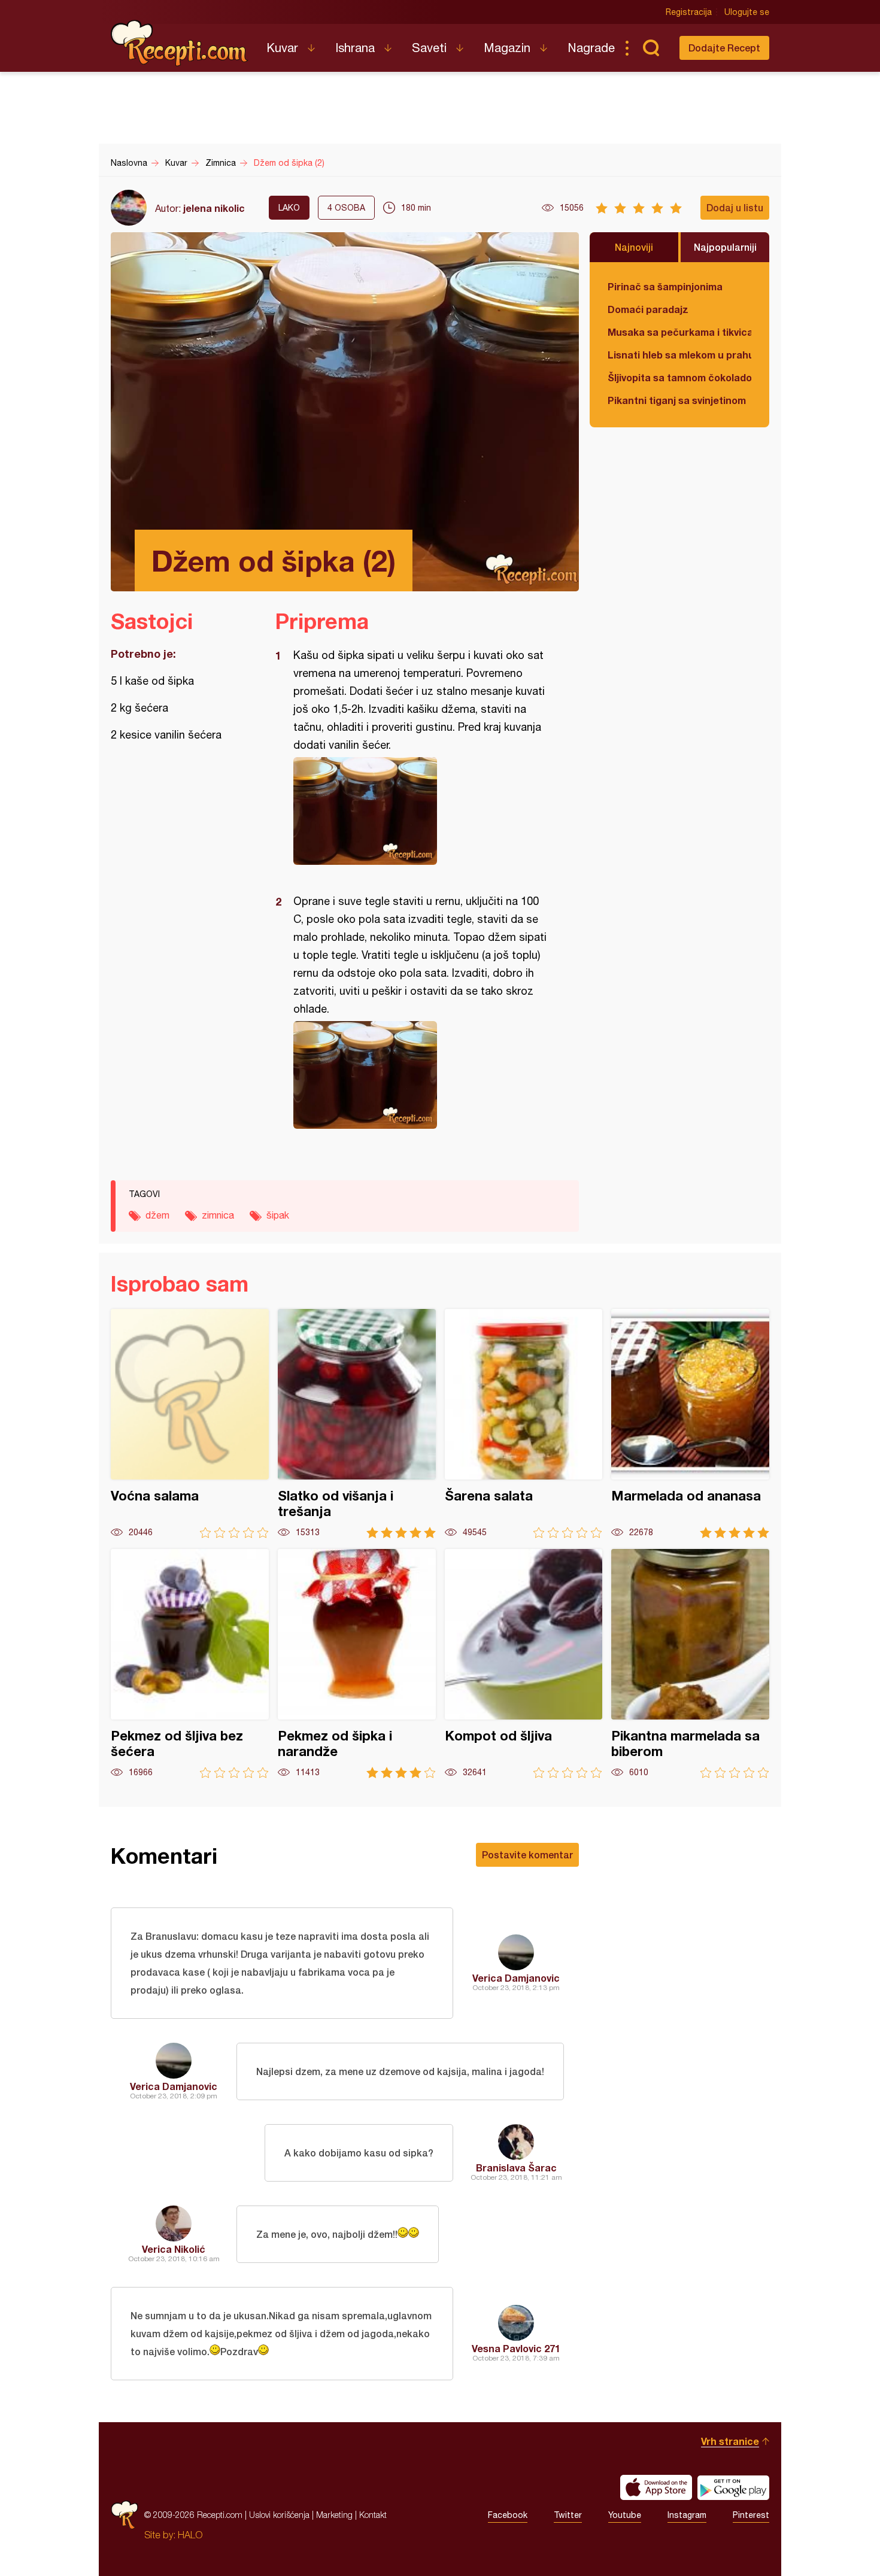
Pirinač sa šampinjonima (665, 286)
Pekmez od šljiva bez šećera (190, 1664)
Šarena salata (524, 1424)
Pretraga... (651, 48)
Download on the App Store (656, 2487)
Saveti (429, 48)
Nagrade (591, 48)
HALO (190, 2535)
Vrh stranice (730, 2441)
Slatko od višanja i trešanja (357, 1424)
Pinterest (751, 2515)
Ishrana (355, 48)
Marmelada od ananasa (690, 1424)
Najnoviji (634, 247)
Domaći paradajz (648, 309)
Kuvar (282, 48)
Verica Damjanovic (516, 1978)
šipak (278, 1215)
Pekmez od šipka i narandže (357, 1664)
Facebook (508, 2515)
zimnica (218, 1215)
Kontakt (373, 2515)
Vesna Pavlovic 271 (516, 2348)
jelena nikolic (214, 208)
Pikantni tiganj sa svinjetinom (677, 400)
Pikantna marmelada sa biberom (690, 1664)
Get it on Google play (733, 2487)
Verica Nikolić (174, 2249)
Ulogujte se (747, 12)
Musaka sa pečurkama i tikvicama (679, 332)
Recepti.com (180, 43)
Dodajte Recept (724, 48)
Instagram (687, 2515)
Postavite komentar (527, 1854)
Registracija (689, 12)
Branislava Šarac (516, 2168)
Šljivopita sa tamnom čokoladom (679, 377)
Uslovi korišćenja (279, 2515)
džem (157, 1215)
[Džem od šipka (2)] (421, 811)
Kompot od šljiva (524, 1664)
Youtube (625, 2515)
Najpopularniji (725, 247)
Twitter (568, 2515)
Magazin (507, 48)
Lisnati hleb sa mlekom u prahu (679, 355)
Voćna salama (190, 1424)
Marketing (334, 2515)
